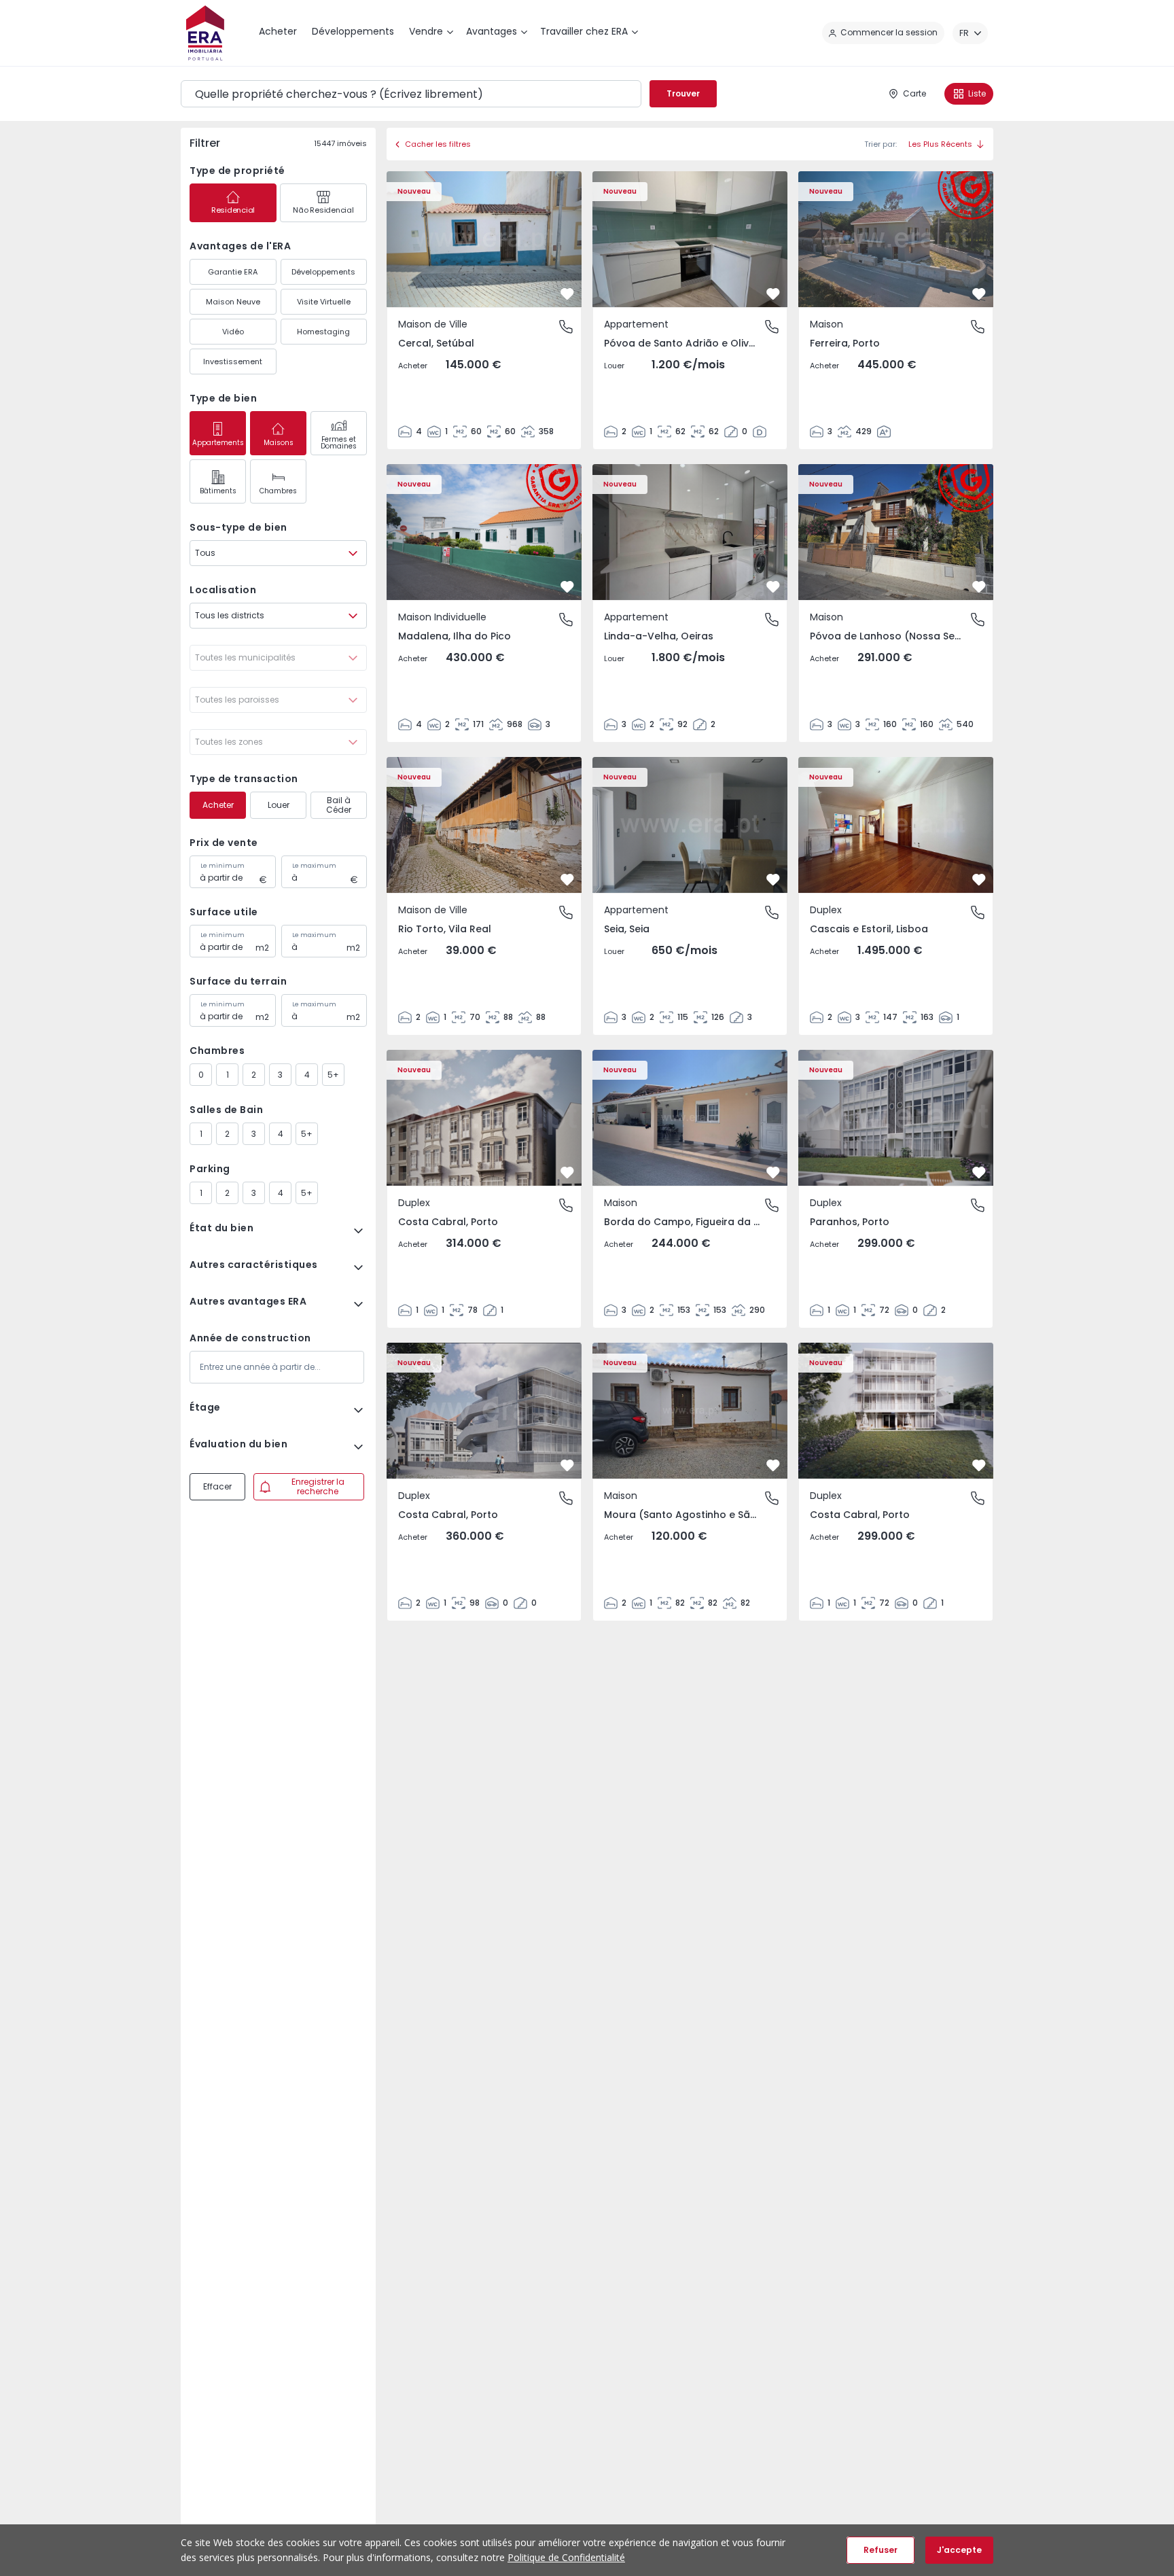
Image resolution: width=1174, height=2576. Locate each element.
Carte (914, 93)
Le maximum (314, 866)
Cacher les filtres (438, 144)
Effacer (217, 1486)
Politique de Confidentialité (566, 2557)
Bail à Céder (339, 805)
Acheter (218, 805)
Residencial (233, 210)
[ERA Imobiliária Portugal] (205, 33)
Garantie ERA (233, 272)
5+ (333, 1075)
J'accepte (959, 2550)
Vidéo (233, 332)
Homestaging (323, 332)
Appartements (218, 443)
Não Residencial (323, 210)
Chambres (278, 491)
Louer (279, 805)
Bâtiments (218, 491)
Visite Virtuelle (324, 302)
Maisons (279, 443)
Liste (977, 93)
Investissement (233, 361)
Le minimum (223, 866)
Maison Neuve (233, 302)
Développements (323, 272)
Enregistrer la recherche (318, 1486)
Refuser (880, 2550)
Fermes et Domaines (339, 443)
